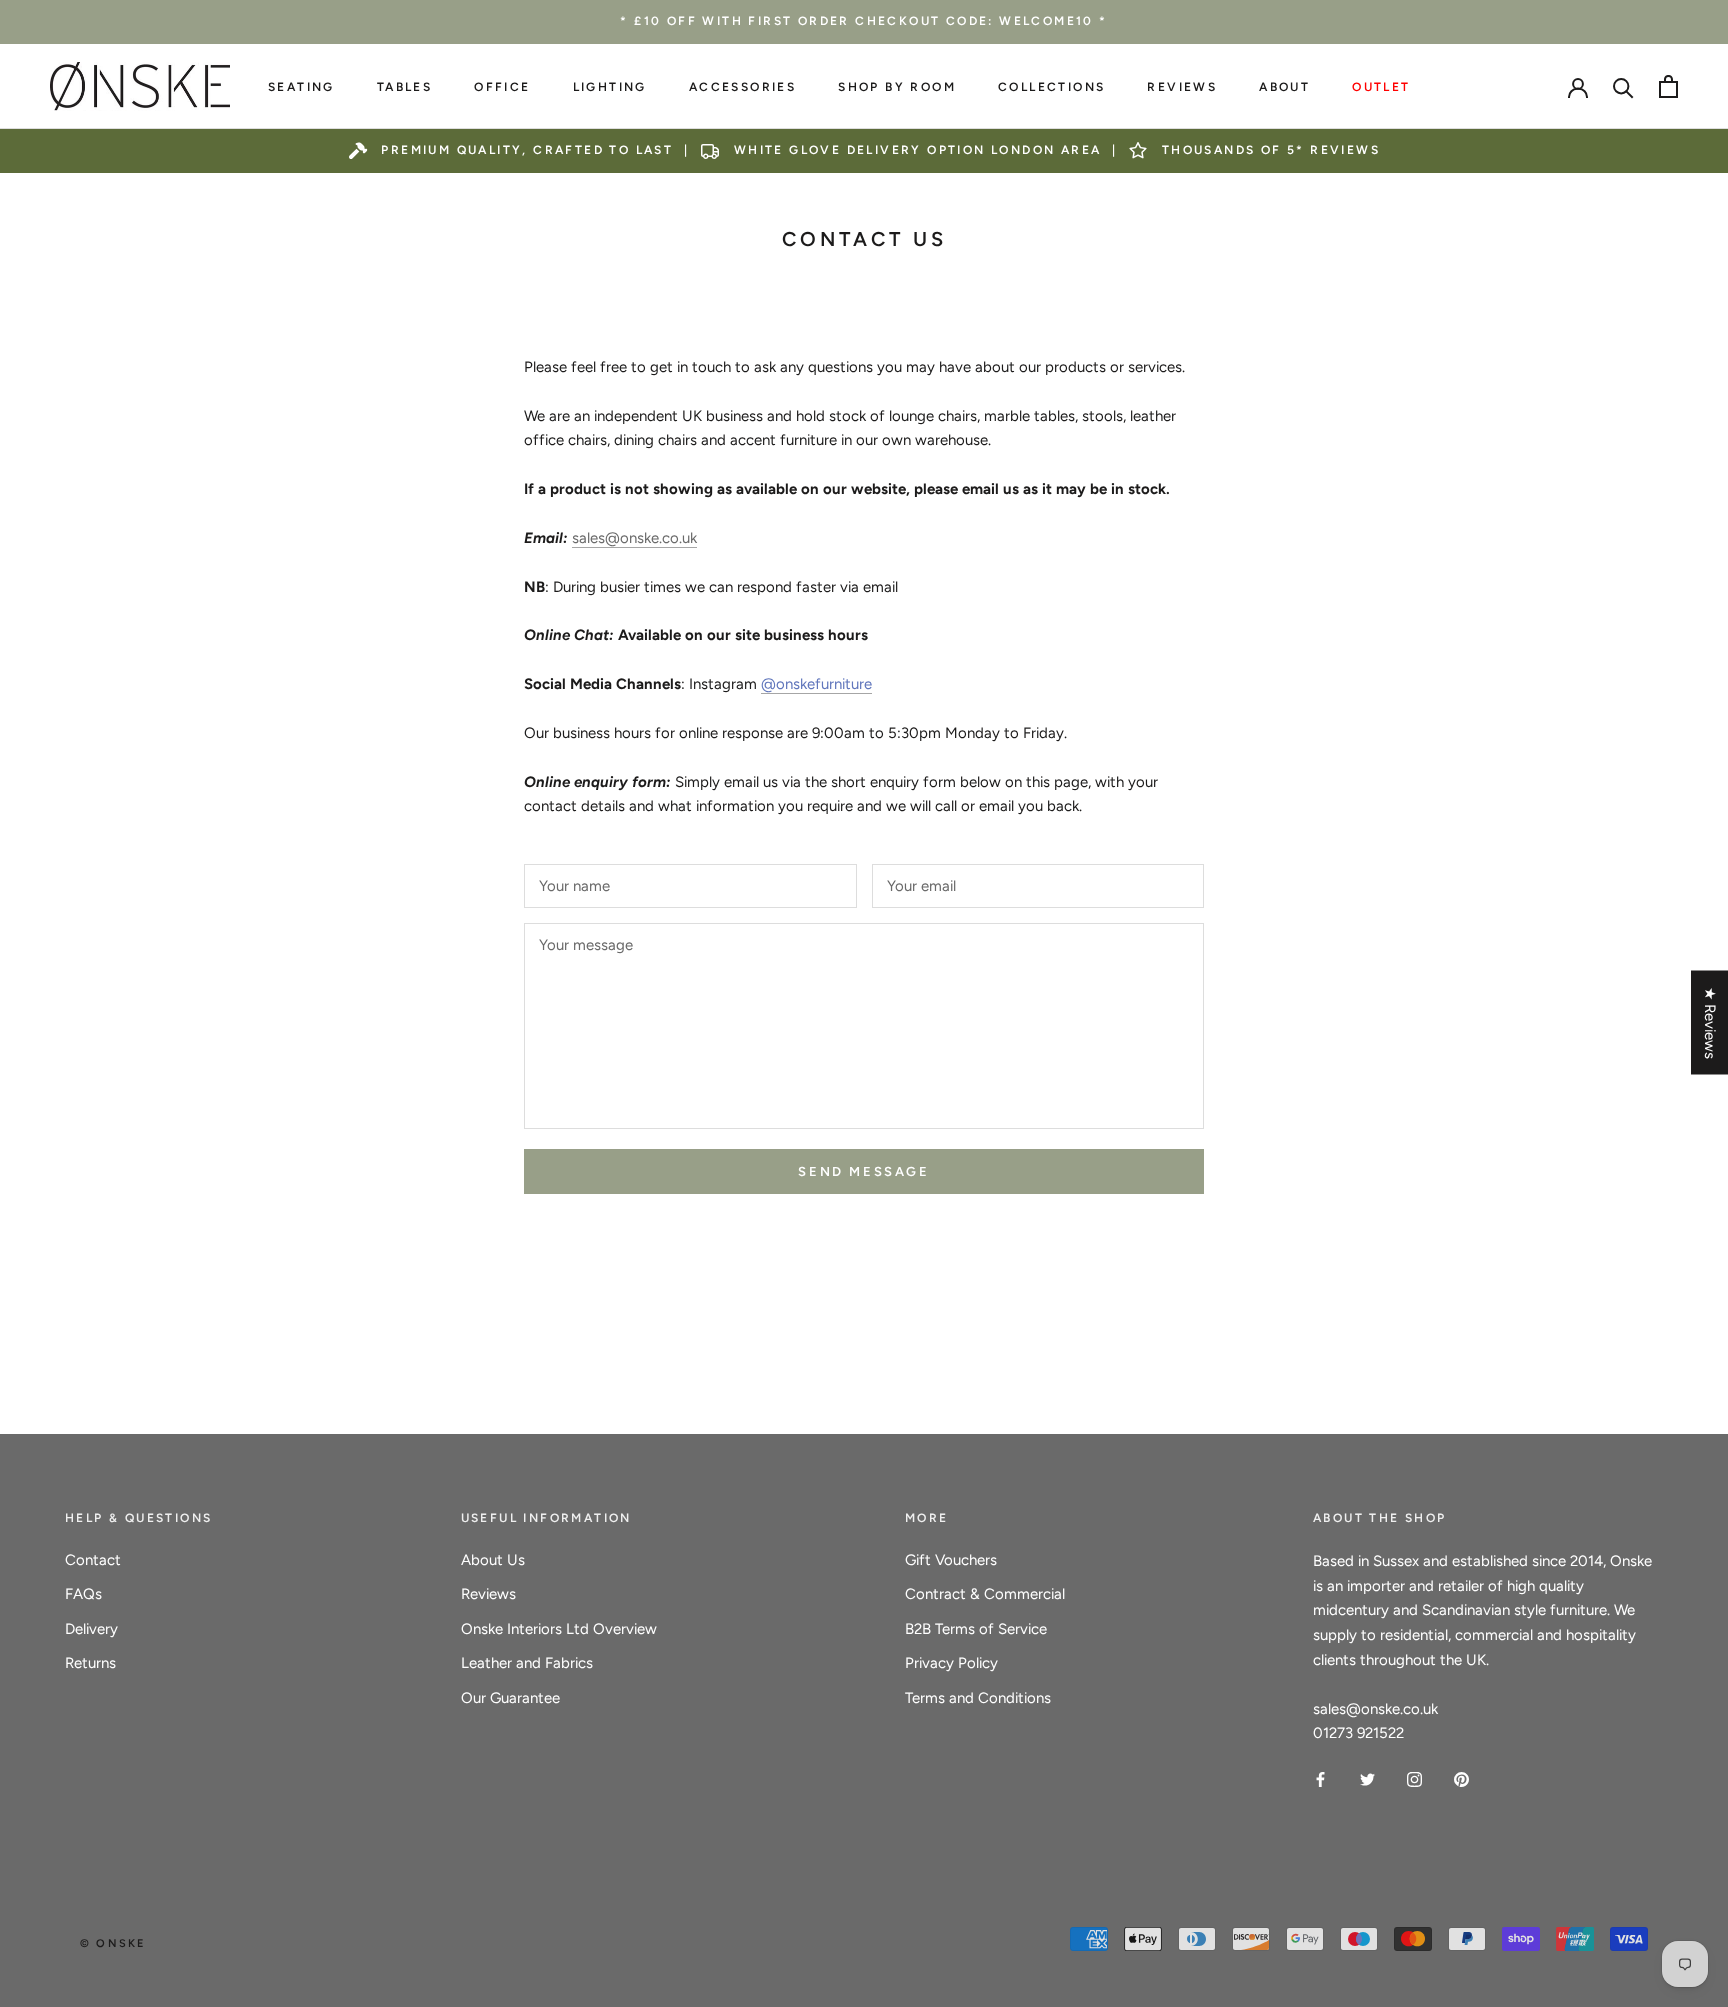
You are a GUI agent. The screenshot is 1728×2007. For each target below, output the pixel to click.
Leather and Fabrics (527, 1663)
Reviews (1182, 87)
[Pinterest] (1461, 1778)
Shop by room (897, 87)
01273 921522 (1358, 1733)
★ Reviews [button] (1710, 1022)
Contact (93, 1560)
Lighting (610, 87)
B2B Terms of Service (976, 1629)
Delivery (91, 1629)
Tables (404, 87)
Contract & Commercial (985, 1594)
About (1284, 87)
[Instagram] (1414, 1778)
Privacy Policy (951, 1663)
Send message (863, 1171)
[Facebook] (1320, 1778)
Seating (301, 87)
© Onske (112, 1943)
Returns (90, 1663)
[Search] (1623, 86)
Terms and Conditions (978, 1698)
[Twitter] (1367, 1778)
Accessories (742, 87)
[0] (1668, 86)
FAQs (83, 1594)
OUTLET (1381, 87)
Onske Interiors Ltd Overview (559, 1629)
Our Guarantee (510, 1698)
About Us (493, 1560)
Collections (1051, 87)
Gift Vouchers (951, 1560)
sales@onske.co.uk (634, 538)
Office (502, 87)
